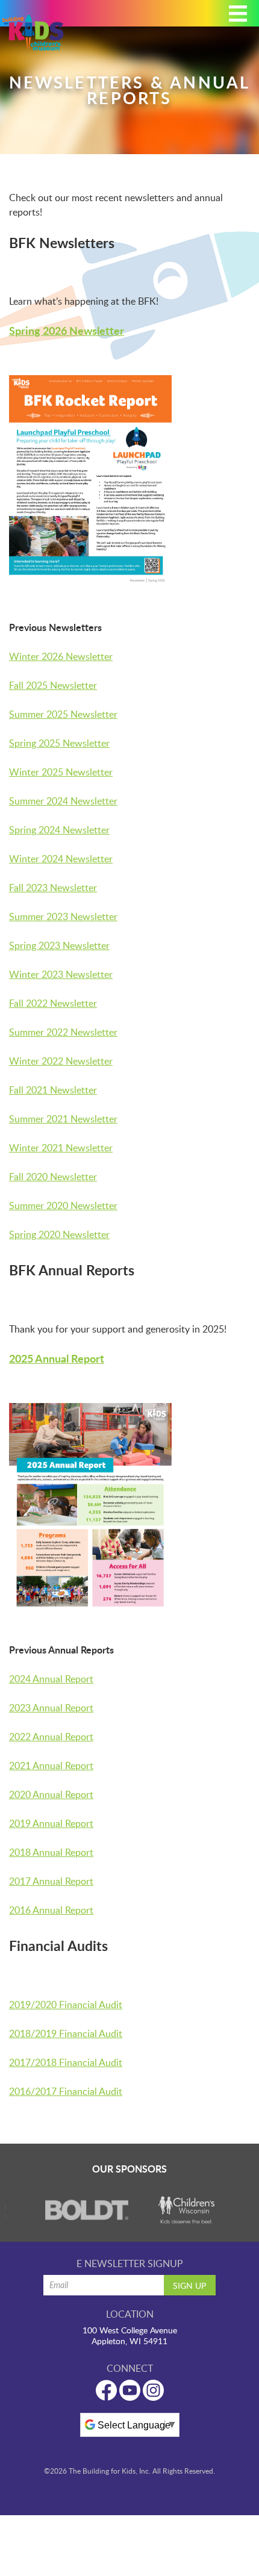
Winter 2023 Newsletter (61, 974)
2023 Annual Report (51, 1708)
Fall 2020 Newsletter (53, 1177)
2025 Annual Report (57, 1358)
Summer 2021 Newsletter (63, 1119)
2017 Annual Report (51, 1881)
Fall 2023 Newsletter (53, 888)
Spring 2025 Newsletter (59, 743)
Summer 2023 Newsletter (63, 916)
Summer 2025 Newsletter (63, 714)
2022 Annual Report (51, 1737)
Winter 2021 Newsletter (61, 1148)
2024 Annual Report (51, 1679)
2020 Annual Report (51, 1794)
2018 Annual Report (51, 1852)
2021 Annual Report (51, 1766)
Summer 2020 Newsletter (63, 1206)
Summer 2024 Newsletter (63, 801)
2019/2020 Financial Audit (66, 2005)
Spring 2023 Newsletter (59, 945)
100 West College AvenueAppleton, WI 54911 (130, 2336)
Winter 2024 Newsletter (61, 859)
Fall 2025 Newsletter (53, 685)
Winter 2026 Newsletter (61, 656)
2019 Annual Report (51, 1823)
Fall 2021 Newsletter (53, 1090)
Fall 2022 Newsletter (53, 1003)
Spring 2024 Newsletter (59, 830)
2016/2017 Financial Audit (66, 2091)
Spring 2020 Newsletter (59, 1234)
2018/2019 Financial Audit (66, 2033)
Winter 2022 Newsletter (61, 1061)
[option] (80, 2210)
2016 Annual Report (51, 1910)
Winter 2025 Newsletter (61, 772)
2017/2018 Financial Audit (66, 2062)
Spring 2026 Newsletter (67, 331)
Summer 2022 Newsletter (63, 1032)
